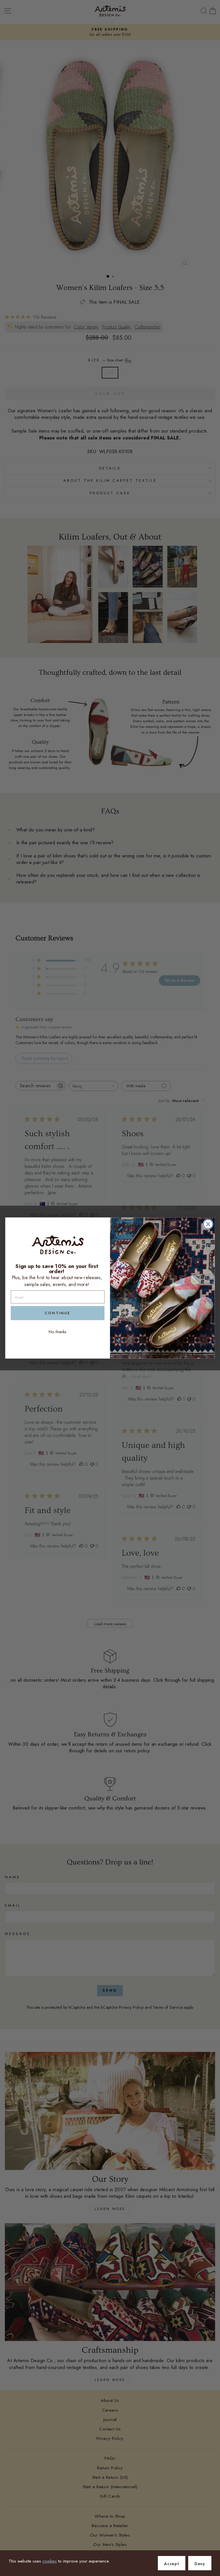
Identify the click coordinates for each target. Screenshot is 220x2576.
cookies (50, 2561)
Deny (200, 2564)
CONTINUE (58, 1313)
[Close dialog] (208, 1224)
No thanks (58, 1332)
